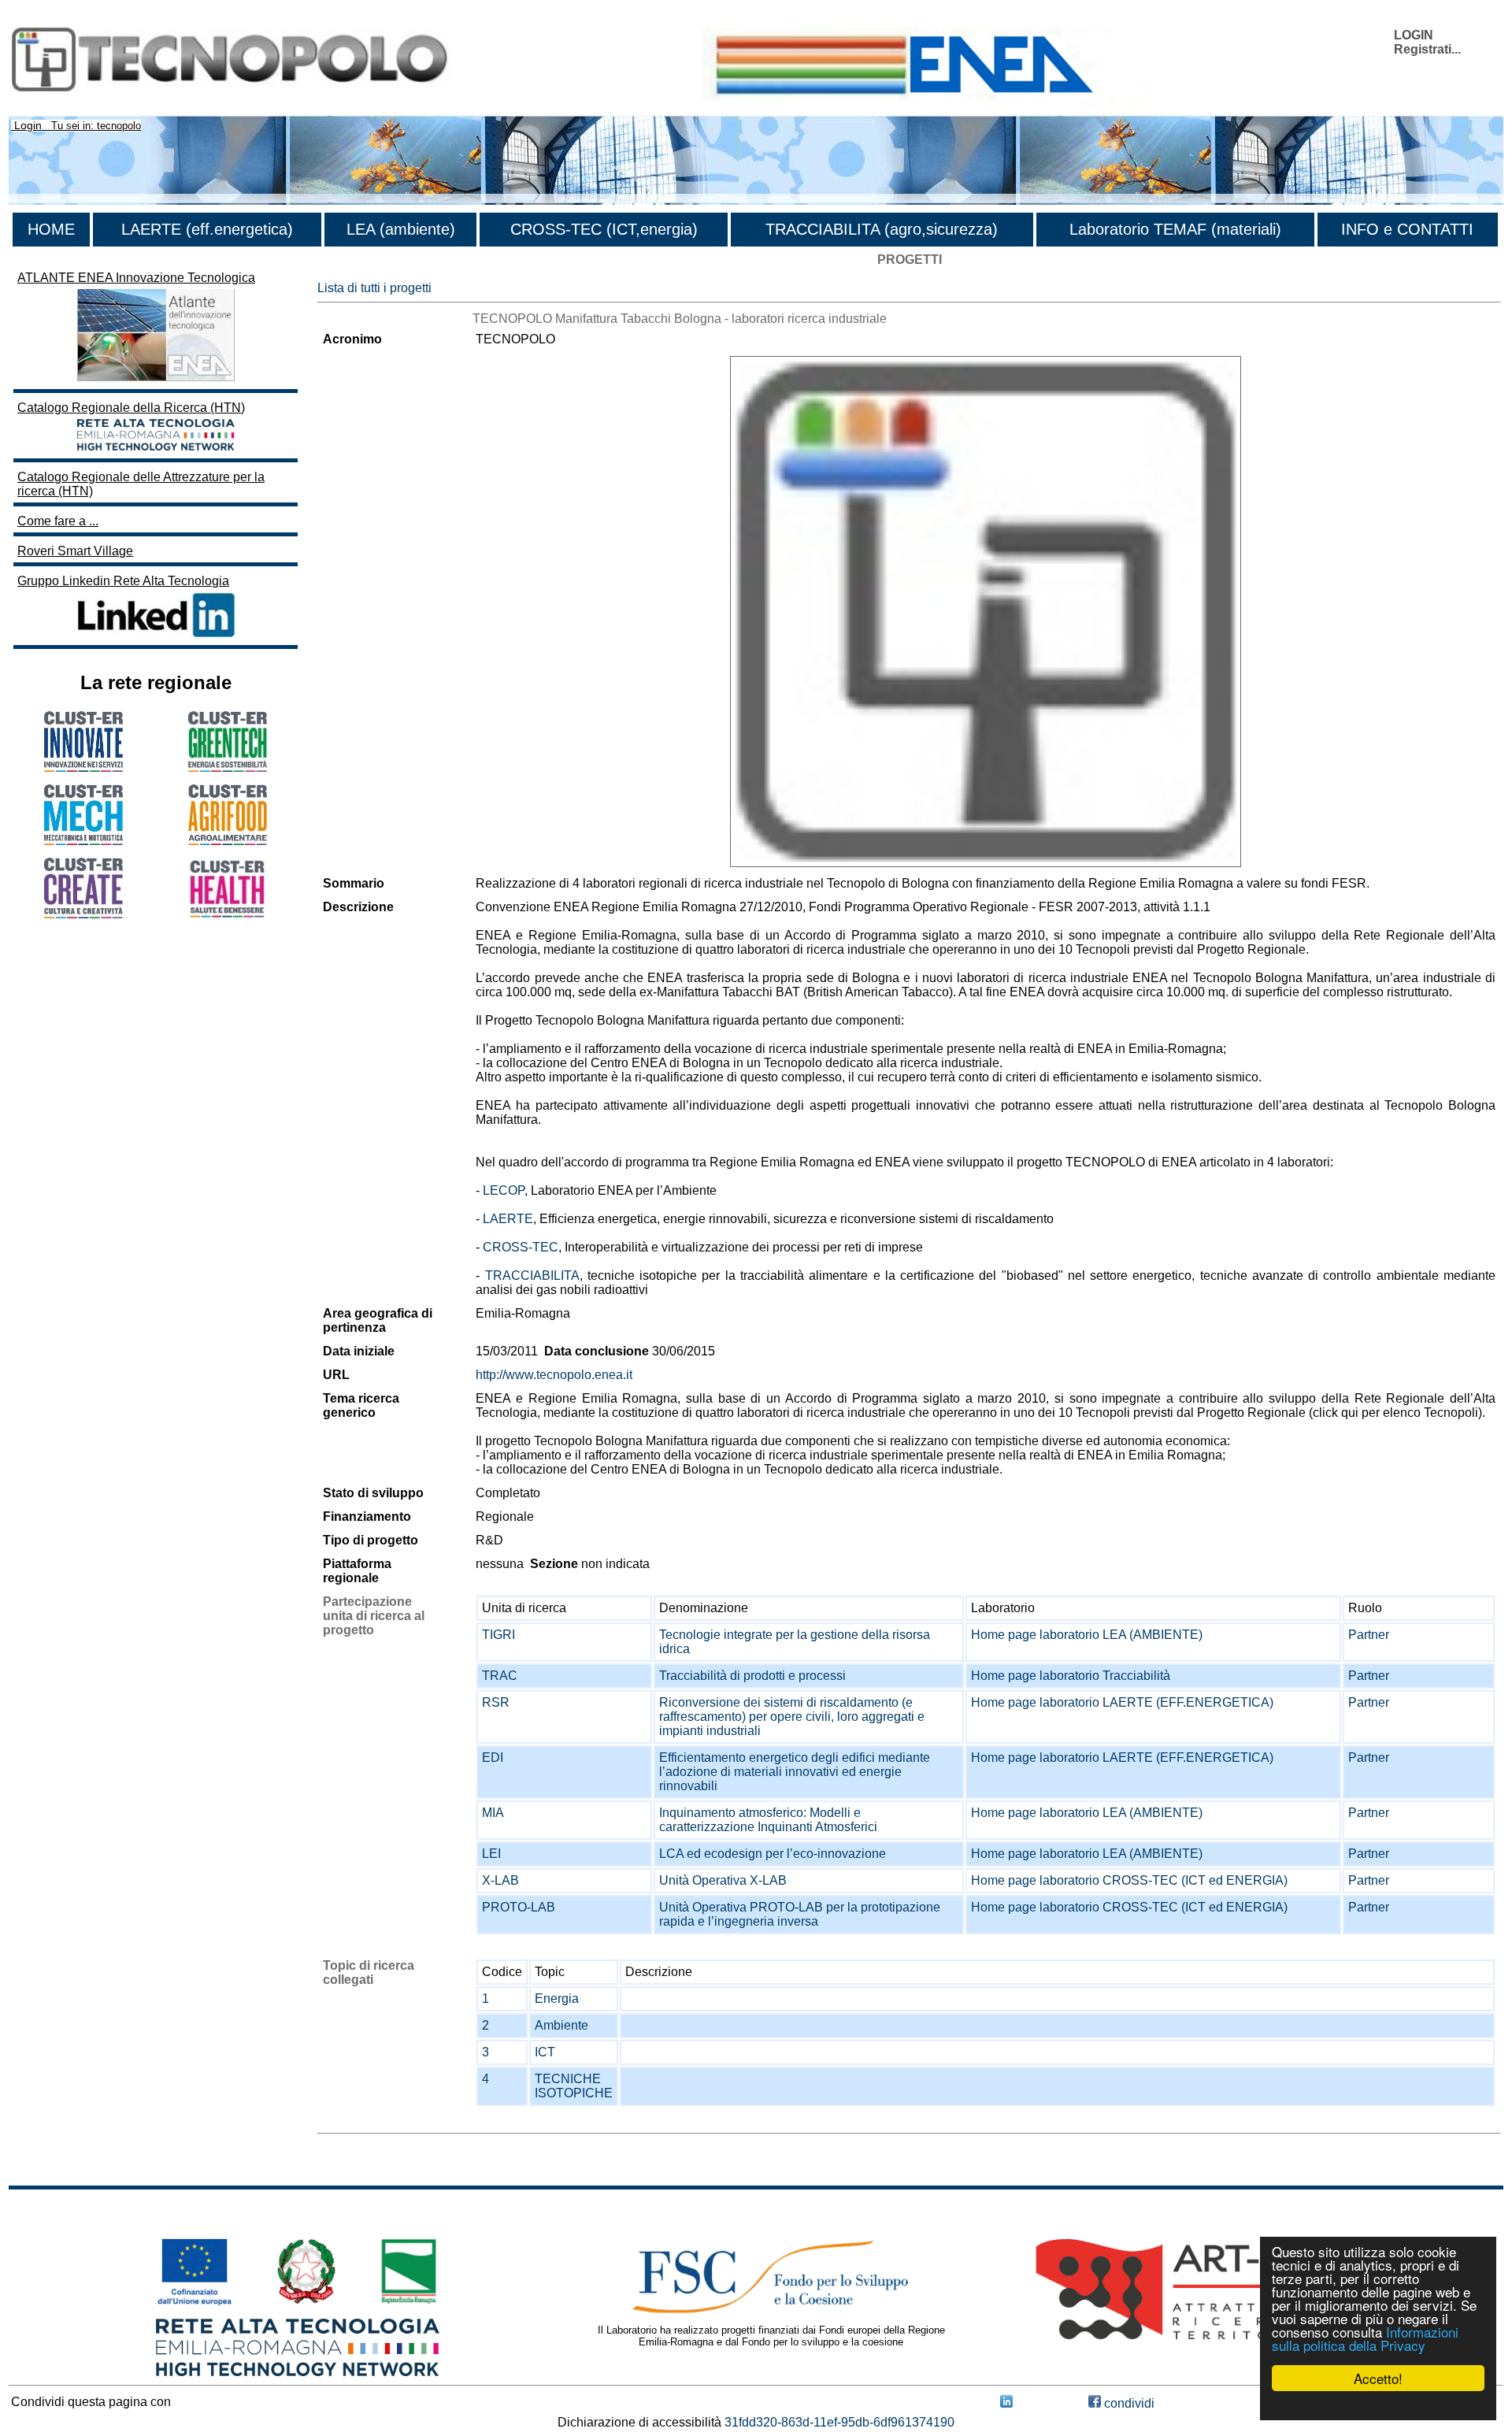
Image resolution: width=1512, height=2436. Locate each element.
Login (28, 125)
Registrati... (1427, 49)
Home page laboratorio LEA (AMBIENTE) (1087, 1635)
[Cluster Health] (228, 915)
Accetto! (1378, 2378)
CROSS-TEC (521, 1247)
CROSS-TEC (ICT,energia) (604, 229)
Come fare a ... (58, 521)
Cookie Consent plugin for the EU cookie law (1378, 2405)
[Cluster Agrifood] (228, 841)
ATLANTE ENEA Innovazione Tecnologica (136, 278)
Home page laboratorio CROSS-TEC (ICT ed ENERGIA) (1129, 1880)
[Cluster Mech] (83, 841)
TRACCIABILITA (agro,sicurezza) (882, 229)
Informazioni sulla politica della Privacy (1365, 2338)
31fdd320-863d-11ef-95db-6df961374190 (839, 2422)
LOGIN (1414, 35)
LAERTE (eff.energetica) (207, 229)
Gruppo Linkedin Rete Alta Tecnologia (123, 581)
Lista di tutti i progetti (374, 288)
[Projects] (986, 612)
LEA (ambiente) (401, 229)
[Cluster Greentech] (228, 768)
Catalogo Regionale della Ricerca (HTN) (131, 408)
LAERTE (508, 1219)
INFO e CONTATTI (1407, 229)
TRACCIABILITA (532, 1275)
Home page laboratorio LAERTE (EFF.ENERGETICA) (1122, 1702)
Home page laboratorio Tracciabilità (1071, 1676)
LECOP (504, 1190)
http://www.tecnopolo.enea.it (554, 1375)
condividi (1128, 2403)
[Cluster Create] (83, 914)
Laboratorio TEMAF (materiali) (1175, 229)
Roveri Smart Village (75, 551)
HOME (51, 229)
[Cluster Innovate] (83, 768)
